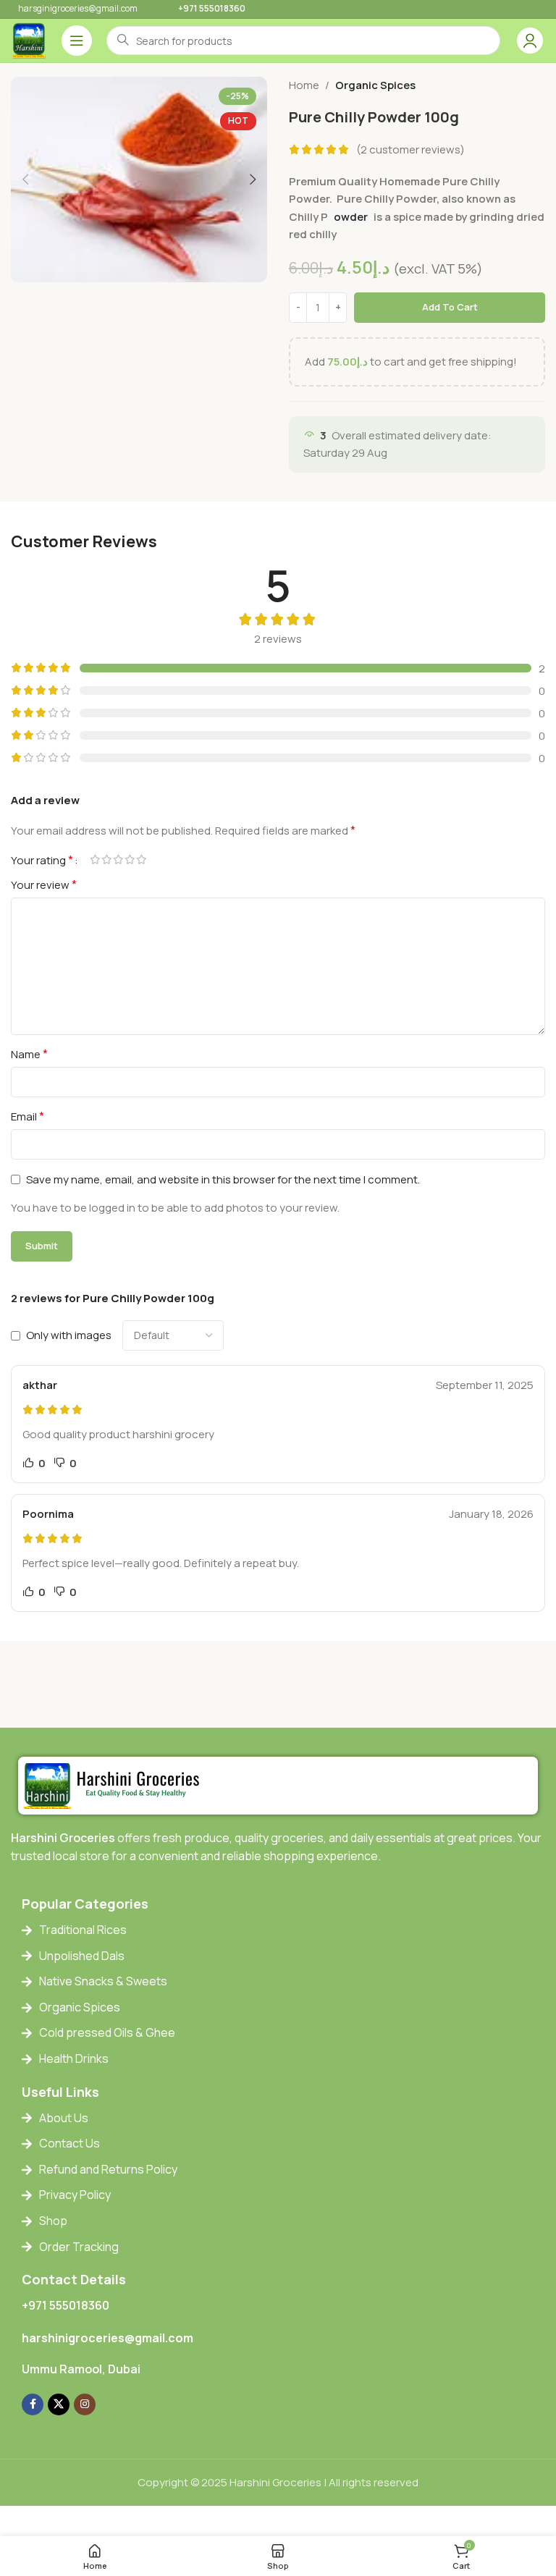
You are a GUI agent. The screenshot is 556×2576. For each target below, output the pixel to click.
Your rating (42, 860)
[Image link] (115, 1785)
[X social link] (59, 2404)
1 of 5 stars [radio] (95, 860)
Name (29, 1054)
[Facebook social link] (33, 2404)
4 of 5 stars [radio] (130, 860)
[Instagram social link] (85, 2404)
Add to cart (450, 307)
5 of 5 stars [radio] (141, 860)
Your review (44, 884)
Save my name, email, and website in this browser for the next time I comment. (223, 1179)
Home (304, 85)
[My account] (530, 41)
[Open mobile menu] (77, 41)
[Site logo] (29, 39)
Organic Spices (375, 85)
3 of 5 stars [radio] (118, 860)
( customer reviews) (410, 149)
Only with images (69, 1335)
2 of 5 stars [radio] (106, 860)
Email (28, 1116)
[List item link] (289, 1930)
